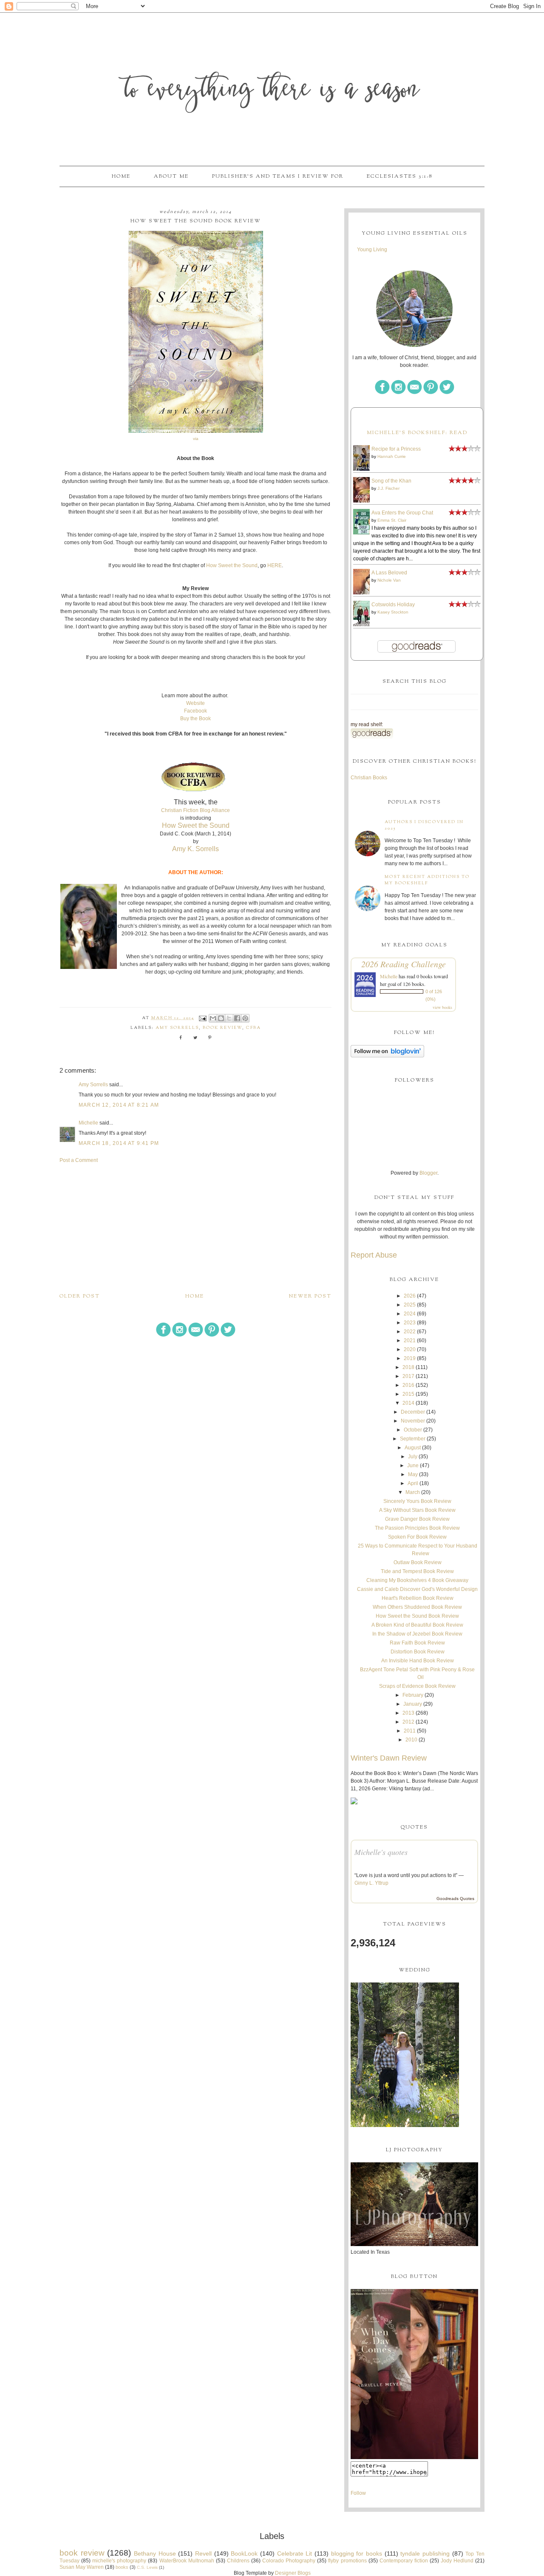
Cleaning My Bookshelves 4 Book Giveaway (417, 1580)
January (413, 1704)
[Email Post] (203, 1018)
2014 (408, 1403)
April (413, 1483)
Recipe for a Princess (396, 449)
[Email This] (213, 1018)
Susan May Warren (82, 2567)
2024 (410, 1314)
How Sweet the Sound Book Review (417, 1616)
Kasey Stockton (393, 612)
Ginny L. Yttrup (371, 1883)
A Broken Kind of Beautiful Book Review (417, 1625)
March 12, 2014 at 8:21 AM (119, 1105)
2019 (410, 1358)
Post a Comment (79, 1160)
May (413, 1474)
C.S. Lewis (147, 2567)
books (122, 2567)
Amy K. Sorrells (195, 849)
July (413, 1457)
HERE (275, 565)
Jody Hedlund (457, 2561)
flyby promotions (347, 2561)
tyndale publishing (425, 2553)
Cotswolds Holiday (393, 605)
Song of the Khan (391, 481)
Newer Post (310, 1296)
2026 (410, 1296)
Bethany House (155, 2553)
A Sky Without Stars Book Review (417, 1510)
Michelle (88, 1123)
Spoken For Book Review (417, 1537)
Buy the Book (195, 719)
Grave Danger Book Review (417, 1519)
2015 (408, 1394)
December (413, 1412)
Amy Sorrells (177, 1028)
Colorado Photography (289, 2561)
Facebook (195, 711)
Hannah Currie (392, 456)
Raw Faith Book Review (417, 1643)
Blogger (428, 1173)
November (413, 1421)
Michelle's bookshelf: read (417, 433)
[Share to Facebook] (237, 1018)
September (413, 1439)
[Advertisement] (195, 1228)
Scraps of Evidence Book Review (417, 1686)
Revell (203, 2553)
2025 (410, 1305)
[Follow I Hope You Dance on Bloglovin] (387, 1056)
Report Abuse (374, 1255)
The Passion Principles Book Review (417, 1528)
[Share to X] (229, 1018)
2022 (410, 1332)
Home (121, 176)
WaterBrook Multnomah (187, 2561)
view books (442, 1007)
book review (222, 1028)
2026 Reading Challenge (404, 964)
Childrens (238, 2561)
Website (195, 703)
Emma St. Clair (392, 520)
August (413, 1448)
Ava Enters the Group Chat (402, 513)
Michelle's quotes (381, 1852)
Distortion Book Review (418, 1652)
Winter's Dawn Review (389, 1758)
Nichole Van (389, 580)
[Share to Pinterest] (245, 1018)
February (413, 1695)
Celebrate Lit (295, 2553)
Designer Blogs (293, 2573)
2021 (410, 1341)
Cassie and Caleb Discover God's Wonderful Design (417, 1589)
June (413, 1466)
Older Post (80, 1296)
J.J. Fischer (388, 488)
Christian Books (369, 778)
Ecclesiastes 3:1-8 (399, 176)
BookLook (244, 2553)
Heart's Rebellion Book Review (418, 1598)
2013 (408, 1713)
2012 (408, 1722)
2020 (410, 1349)
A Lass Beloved (389, 573)
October (413, 1430)
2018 (408, 1367)
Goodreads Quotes (455, 1899)
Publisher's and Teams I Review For (278, 176)
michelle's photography (119, 2561)
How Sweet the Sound (232, 565)
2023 (410, 1323)
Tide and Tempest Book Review (417, 1571)
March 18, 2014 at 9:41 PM (119, 1143)
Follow (358, 2493)
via (196, 439)
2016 (408, 1385)
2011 (410, 1731)
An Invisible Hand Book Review (418, 1661)
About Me (171, 176)
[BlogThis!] (221, 1018)
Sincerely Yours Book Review (417, 1501)
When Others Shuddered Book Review (417, 1607)
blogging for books (357, 2553)
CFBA (254, 1028)
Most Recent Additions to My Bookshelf (427, 880)
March (413, 1492)
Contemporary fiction (404, 2561)
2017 (408, 1376)
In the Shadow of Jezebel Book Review (417, 1634)
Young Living (372, 250)
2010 (411, 1740)
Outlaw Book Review (418, 1562)
